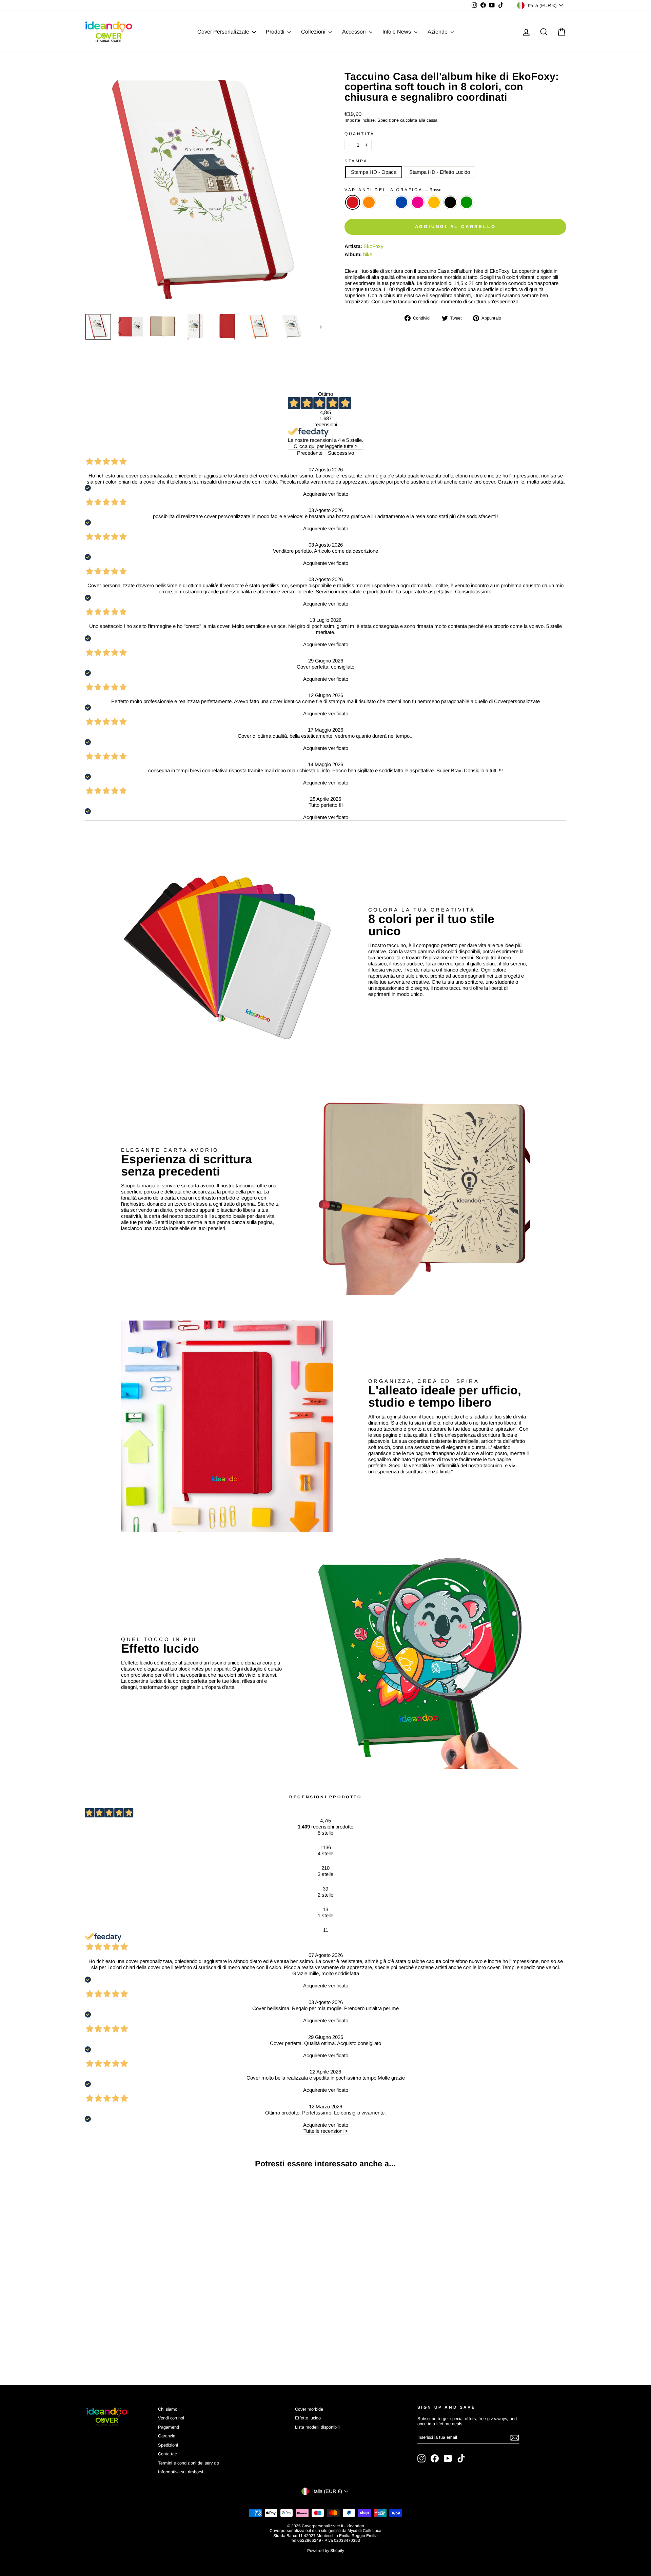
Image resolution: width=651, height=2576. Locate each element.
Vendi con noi (171, 2418)
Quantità (360, 134)
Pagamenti (169, 2427)
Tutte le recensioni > (326, 2131)
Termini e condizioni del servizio (189, 2463)
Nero (450, 202)
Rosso (353, 202)
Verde (467, 202)
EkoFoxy (373, 246)
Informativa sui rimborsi (181, 2472)
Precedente (310, 453)
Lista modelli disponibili (317, 2427)
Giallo (434, 202)
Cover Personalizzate (224, 32)
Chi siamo (168, 2409)
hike (368, 254)
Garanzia (167, 2436)
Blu (401, 202)
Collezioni (314, 32)
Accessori (355, 32)
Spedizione (388, 120)
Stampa (356, 161)
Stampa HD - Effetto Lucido (440, 172)
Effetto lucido (308, 2418)
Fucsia (418, 202)
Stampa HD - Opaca (374, 172)
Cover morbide (309, 2409)
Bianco (385, 202)
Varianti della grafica (393, 190)
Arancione (369, 202)
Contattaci (168, 2454)
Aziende (438, 32)
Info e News (397, 32)
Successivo (341, 453)
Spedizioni (168, 2445)
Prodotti (276, 32)
